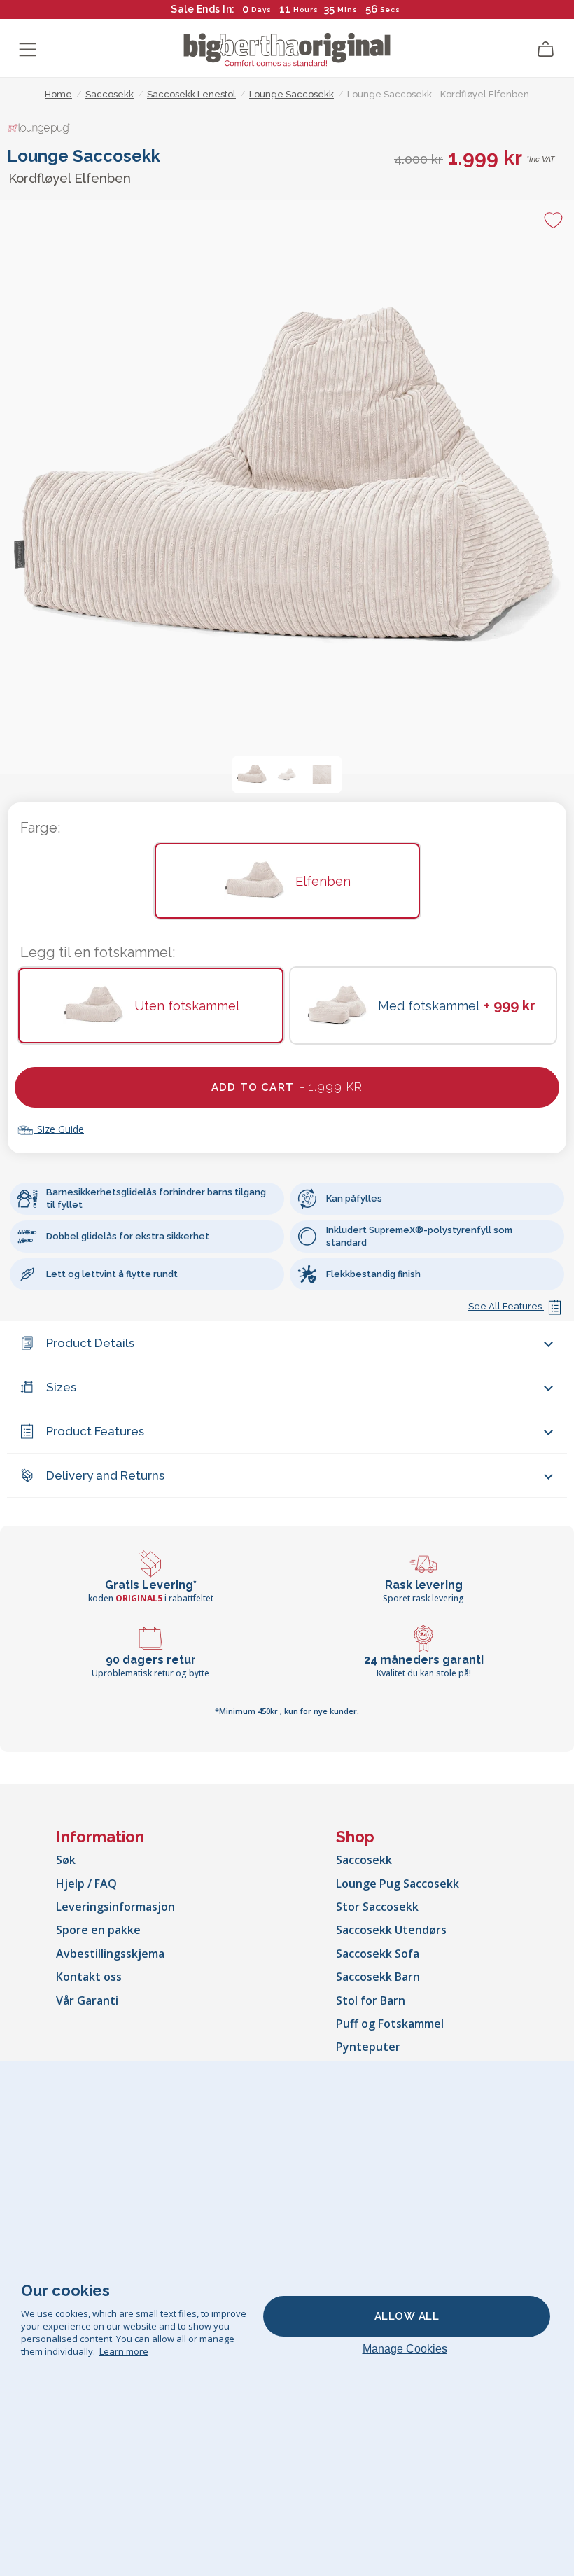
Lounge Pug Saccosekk (398, 1884)
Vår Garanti (87, 2000)
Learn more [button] (124, 2351)
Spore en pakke (98, 1930)
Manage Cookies (405, 2349)
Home (58, 94)
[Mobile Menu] (28, 50)
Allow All (407, 2316)
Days (261, 9)
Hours (306, 9)
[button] (252, 774)
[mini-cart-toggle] (546, 50)
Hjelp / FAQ (86, 1884)
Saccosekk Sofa (378, 1954)
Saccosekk (364, 1860)
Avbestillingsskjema (110, 1954)
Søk (66, 1860)
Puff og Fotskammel (390, 2024)
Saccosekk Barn (378, 1977)
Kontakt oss (89, 1977)
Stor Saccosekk (377, 1907)
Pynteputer (368, 2047)
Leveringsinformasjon (115, 1907)
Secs (390, 9)
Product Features (95, 1431)
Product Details (90, 1343)
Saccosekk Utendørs (391, 1930)
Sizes (61, 1387)
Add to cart (287, 1087)
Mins (348, 9)
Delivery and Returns (105, 1475)
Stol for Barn (371, 2000)
